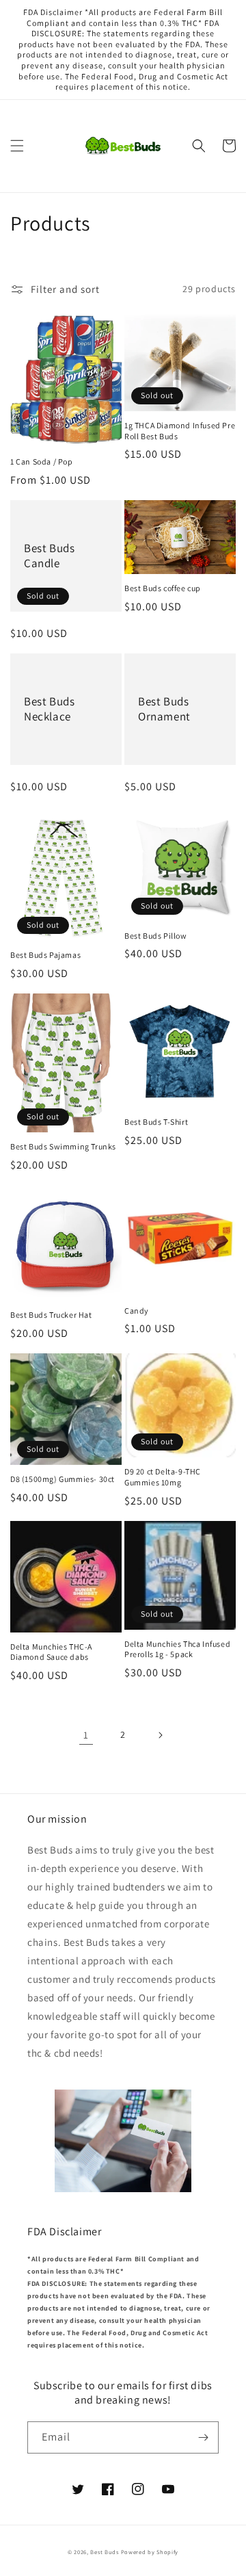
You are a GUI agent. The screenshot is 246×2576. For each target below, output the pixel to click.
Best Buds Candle (49, 556)
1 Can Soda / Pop (42, 461)
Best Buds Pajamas (45, 955)
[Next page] (160, 1735)
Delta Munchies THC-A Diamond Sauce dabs (51, 1652)
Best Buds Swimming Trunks (63, 1146)
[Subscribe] (203, 2437)
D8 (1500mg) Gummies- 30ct (63, 1479)
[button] (17, 146)
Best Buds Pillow (156, 936)
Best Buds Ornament (164, 709)
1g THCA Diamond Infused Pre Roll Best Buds (180, 431)
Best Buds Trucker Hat (51, 1315)
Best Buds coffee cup (163, 588)
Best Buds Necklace (49, 709)
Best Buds (104, 2552)
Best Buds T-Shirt (156, 1122)
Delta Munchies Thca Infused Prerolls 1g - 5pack (177, 1649)
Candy (137, 1311)
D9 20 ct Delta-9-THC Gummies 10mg (163, 1477)
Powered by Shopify (150, 2552)
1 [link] (86, 1735)
